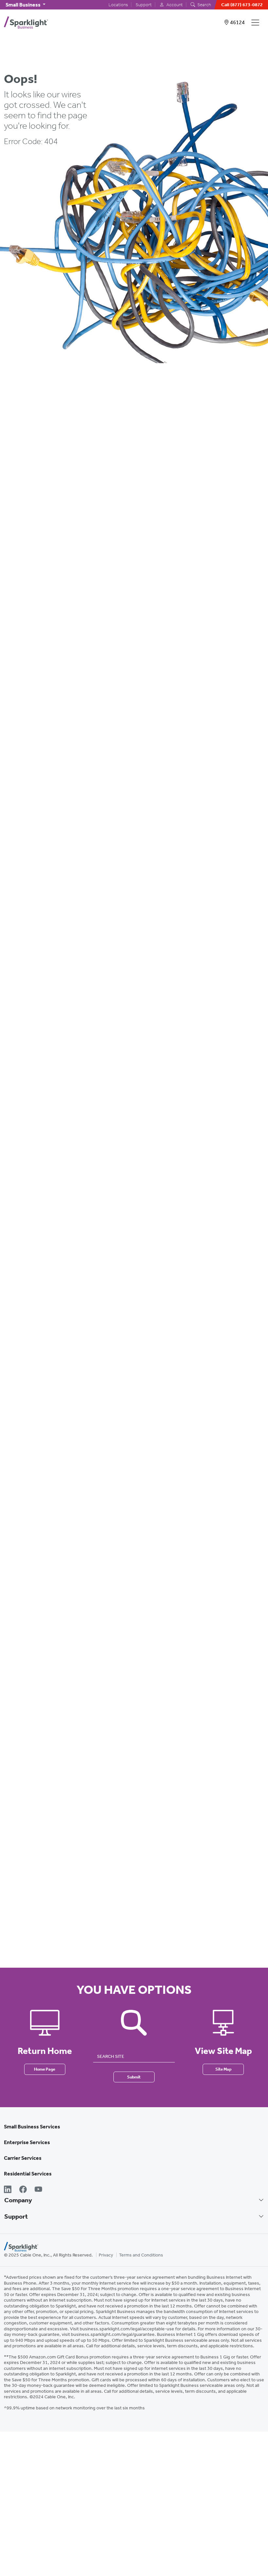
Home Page (45, 2069)
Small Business (24, 5)
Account (174, 5)
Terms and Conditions (141, 2255)
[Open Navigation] (257, 23)
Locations (118, 5)
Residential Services (28, 2174)
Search (204, 5)
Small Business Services (32, 2127)
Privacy (106, 2255)
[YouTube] (38, 2189)
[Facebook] (23, 2189)
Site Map (223, 2069)
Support (144, 5)
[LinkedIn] (8, 2189)
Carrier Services (23, 2158)
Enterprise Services (27, 2142)
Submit (134, 2077)
